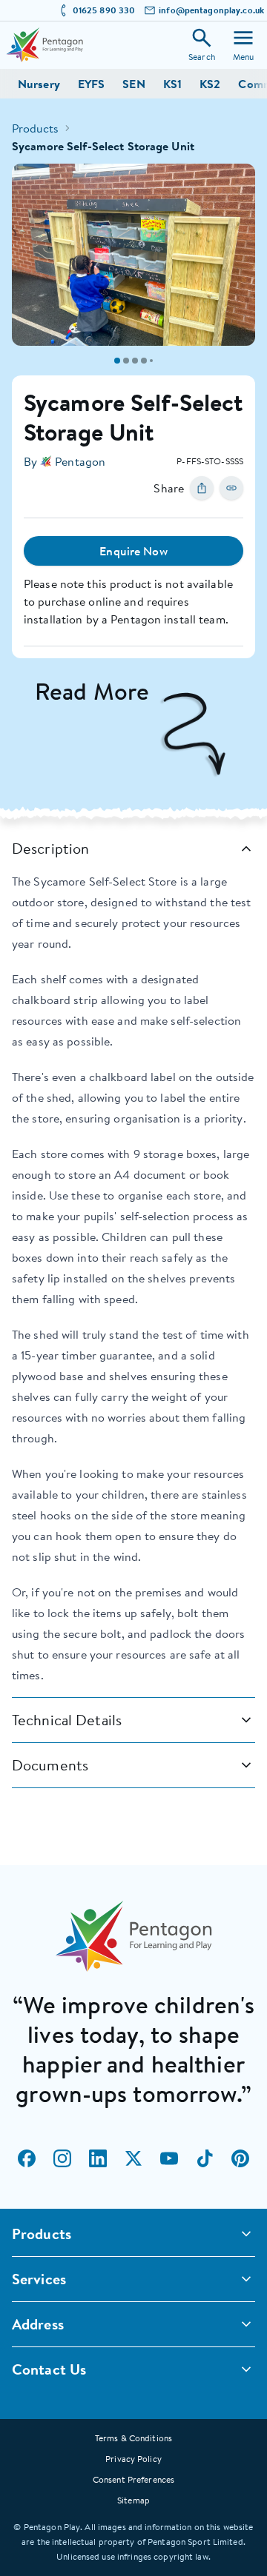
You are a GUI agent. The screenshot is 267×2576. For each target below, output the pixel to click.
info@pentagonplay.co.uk (211, 10)
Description (50, 848)
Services (39, 2279)
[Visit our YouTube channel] (169, 2158)
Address (38, 2324)
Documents (50, 1765)
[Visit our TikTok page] (205, 2158)
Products (35, 128)
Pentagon (80, 461)
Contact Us (49, 2369)
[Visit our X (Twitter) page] (133, 2158)
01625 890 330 (104, 10)
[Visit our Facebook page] (27, 2158)
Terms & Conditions (133, 2438)
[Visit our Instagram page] (62, 2158)
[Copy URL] (231, 488)
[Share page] (202, 488)
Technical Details (67, 1720)
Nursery (39, 84)
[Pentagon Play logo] (44, 45)
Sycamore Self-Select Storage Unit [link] (103, 146)
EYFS (91, 84)
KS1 (172, 84)
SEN (133, 84)
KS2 (210, 84)
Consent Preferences (133, 2479)
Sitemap (133, 2500)
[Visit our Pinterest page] (240, 2158)
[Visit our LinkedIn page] (98, 2158)
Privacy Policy (133, 2459)
